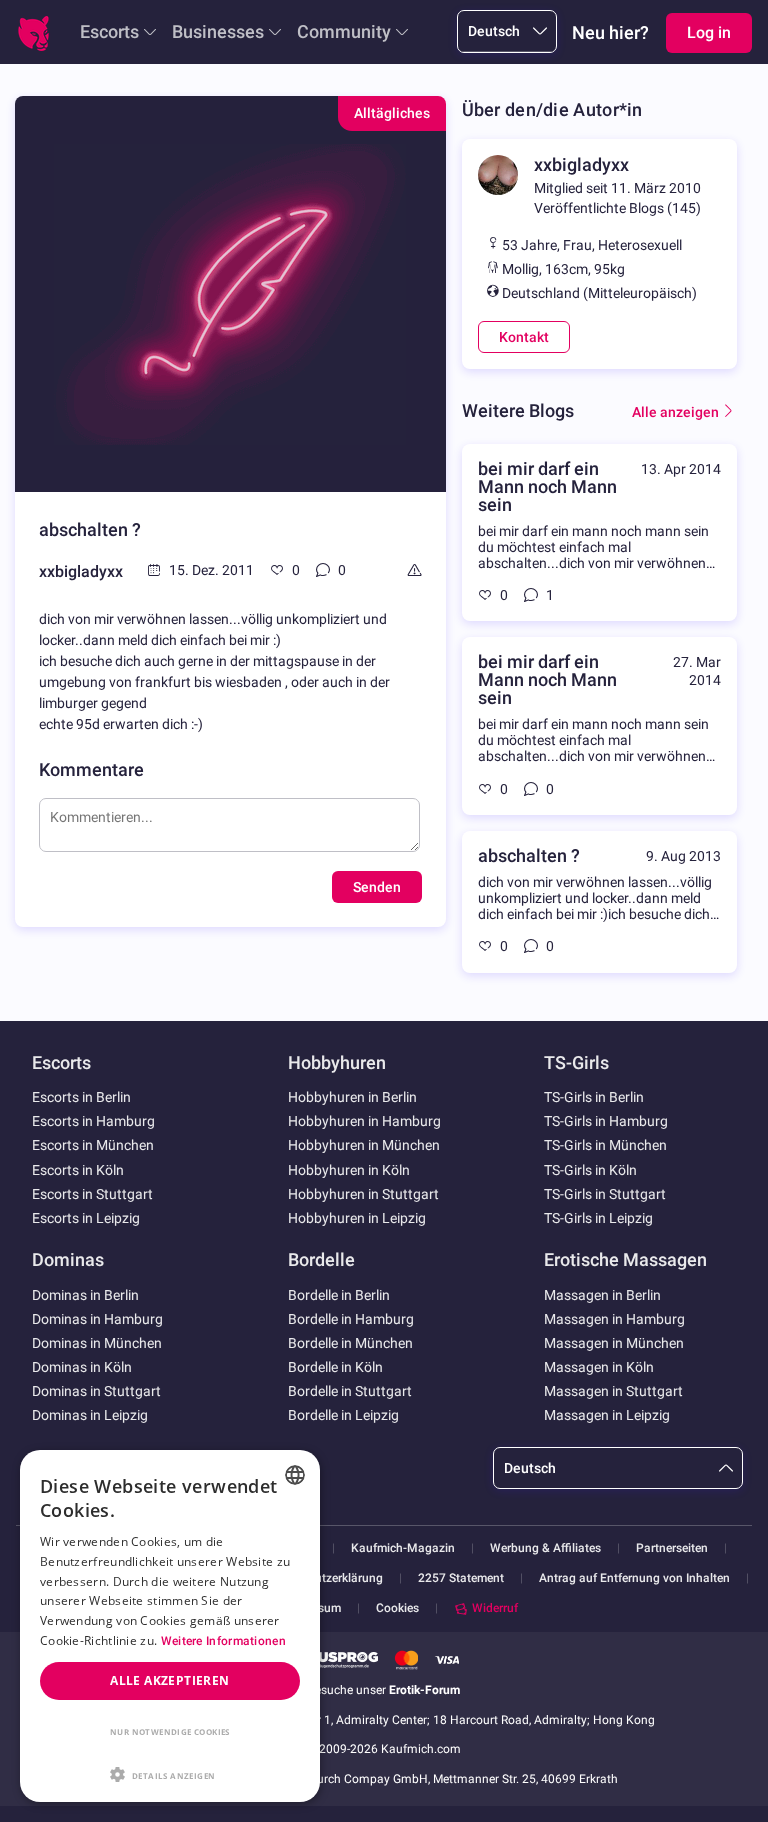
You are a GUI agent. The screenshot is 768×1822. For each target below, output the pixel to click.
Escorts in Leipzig (86, 1218)
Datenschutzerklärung (323, 1578)
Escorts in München (93, 1145)
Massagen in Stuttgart (613, 1391)
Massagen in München (614, 1343)
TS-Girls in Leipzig (598, 1218)
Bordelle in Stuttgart (350, 1391)
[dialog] (170, 1626)
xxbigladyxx (81, 571)
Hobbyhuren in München (364, 1145)
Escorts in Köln (78, 1170)
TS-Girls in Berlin (594, 1097)
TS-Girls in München (605, 1145)
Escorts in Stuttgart (92, 1194)
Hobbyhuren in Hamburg (364, 1121)
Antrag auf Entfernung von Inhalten (634, 1578)
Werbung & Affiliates (545, 1548)
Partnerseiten (672, 1548)
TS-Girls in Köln (590, 1170)
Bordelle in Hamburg (351, 1319)
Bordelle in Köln (335, 1367)
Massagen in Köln (599, 1367)
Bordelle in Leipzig (343, 1415)
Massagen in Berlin (602, 1295)
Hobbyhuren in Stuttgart (363, 1194)
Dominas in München (97, 1343)
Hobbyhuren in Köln (349, 1170)
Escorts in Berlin (81, 1097)
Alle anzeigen (675, 412)
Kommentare (91, 769)
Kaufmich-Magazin (403, 1548)
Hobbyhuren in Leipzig (357, 1218)
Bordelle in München (350, 1343)
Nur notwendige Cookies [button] (170, 1731)
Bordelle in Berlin (339, 1295)
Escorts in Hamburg (93, 1121)
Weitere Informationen (223, 1641)
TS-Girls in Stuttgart (605, 1194)
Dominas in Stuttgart (96, 1391)
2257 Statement (461, 1578)
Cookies (397, 1608)
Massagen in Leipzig (607, 1415)
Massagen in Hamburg (614, 1319)
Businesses (218, 31)
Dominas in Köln (82, 1367)
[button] (170, 1773)
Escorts (109, 31)
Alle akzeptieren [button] (169, 1680)
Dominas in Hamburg (97, 1319)
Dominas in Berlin (85, 1295)
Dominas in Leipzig (90, 1415)
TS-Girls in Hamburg (606, 1121)
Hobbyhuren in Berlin (352, 1097)
